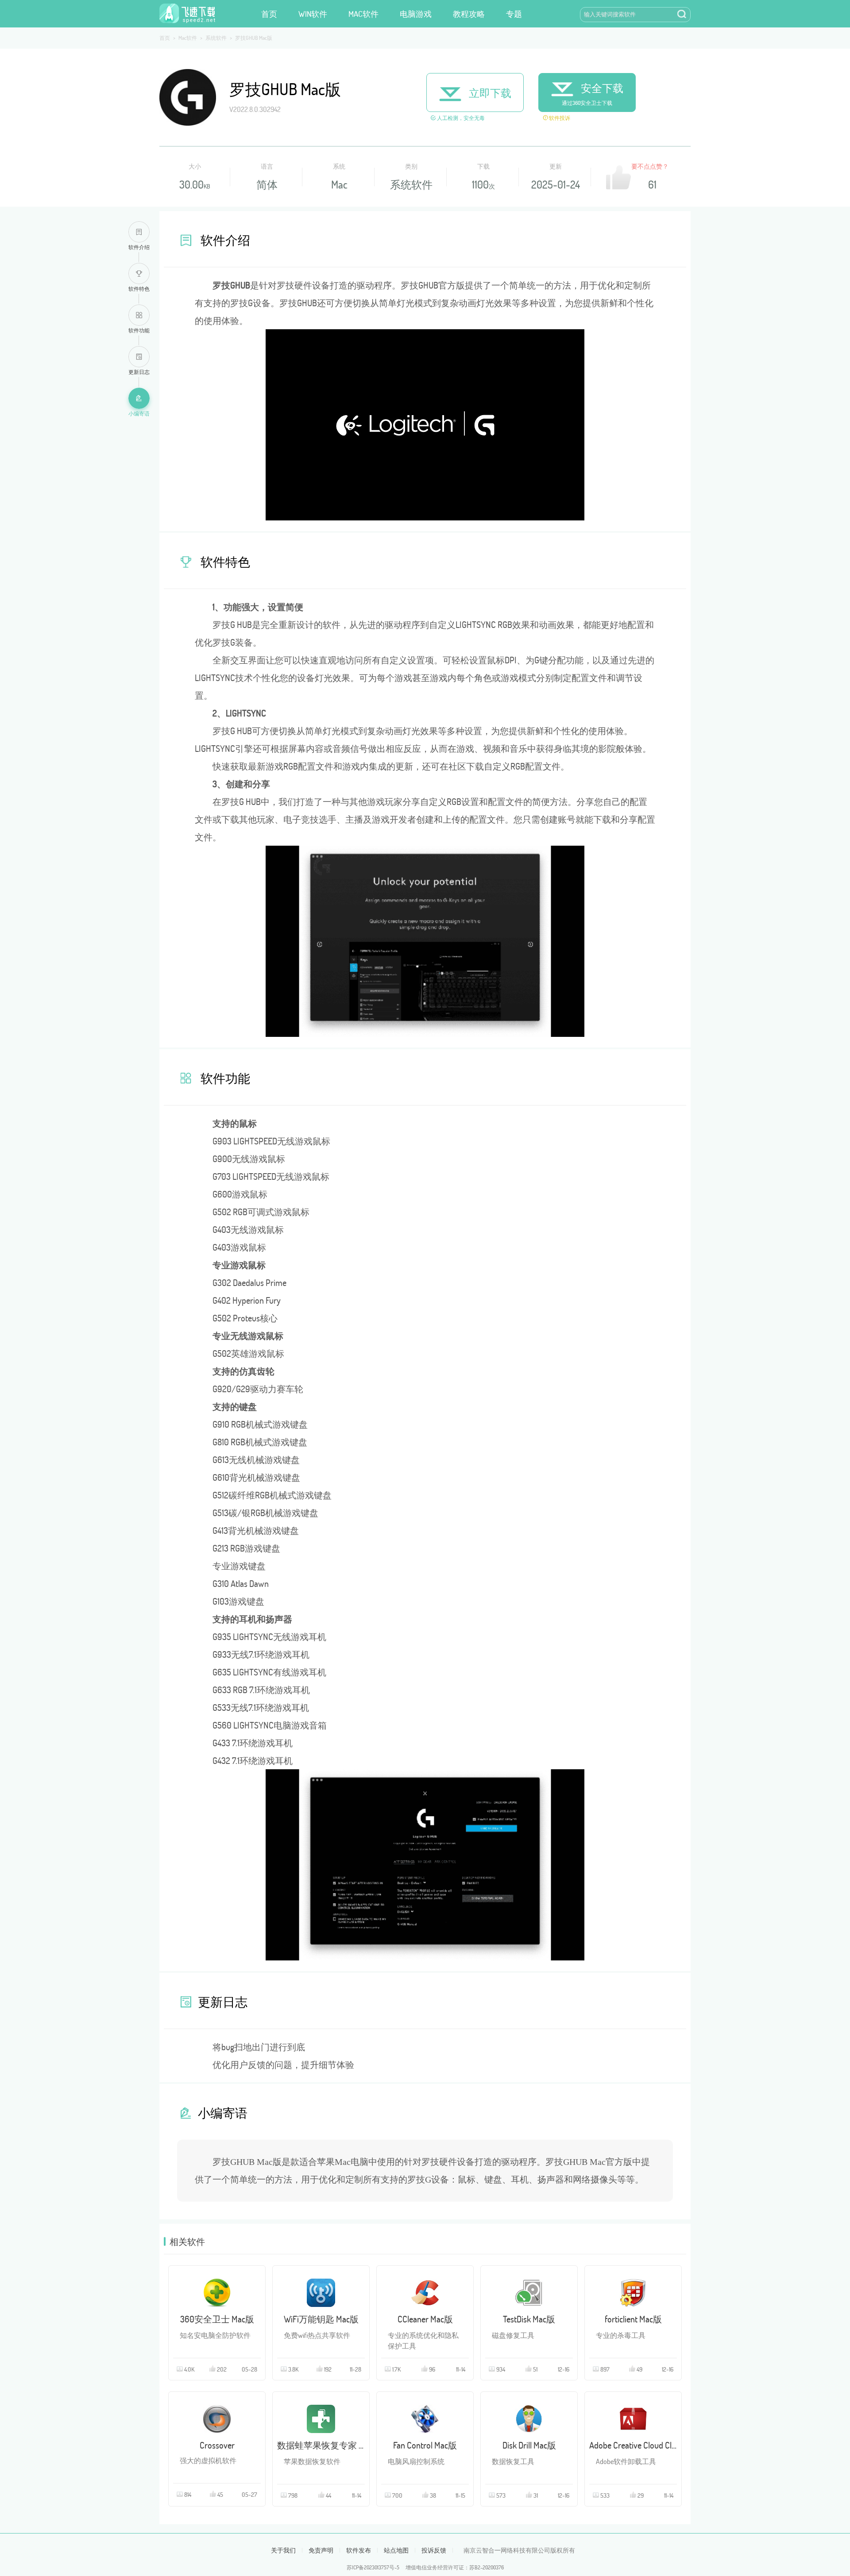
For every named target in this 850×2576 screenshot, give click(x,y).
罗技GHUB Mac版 (254, 38)
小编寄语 (139, 413)
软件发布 (359, 2550)
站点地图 (396, 2550)
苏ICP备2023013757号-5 (373, 2567)
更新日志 (139, 372)
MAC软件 (363, 14)
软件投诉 (559, 118)
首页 (269, 14)
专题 (514, 14)
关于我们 (283, 2550)
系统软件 (216, 38)
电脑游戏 (416, 14)
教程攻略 (469, 14)
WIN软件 (313, 14)
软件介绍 (139, 247)
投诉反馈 (434, 2550)
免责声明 (321, 2550)
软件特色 (139, 289)
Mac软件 (188, 38)
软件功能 (139, 330)
